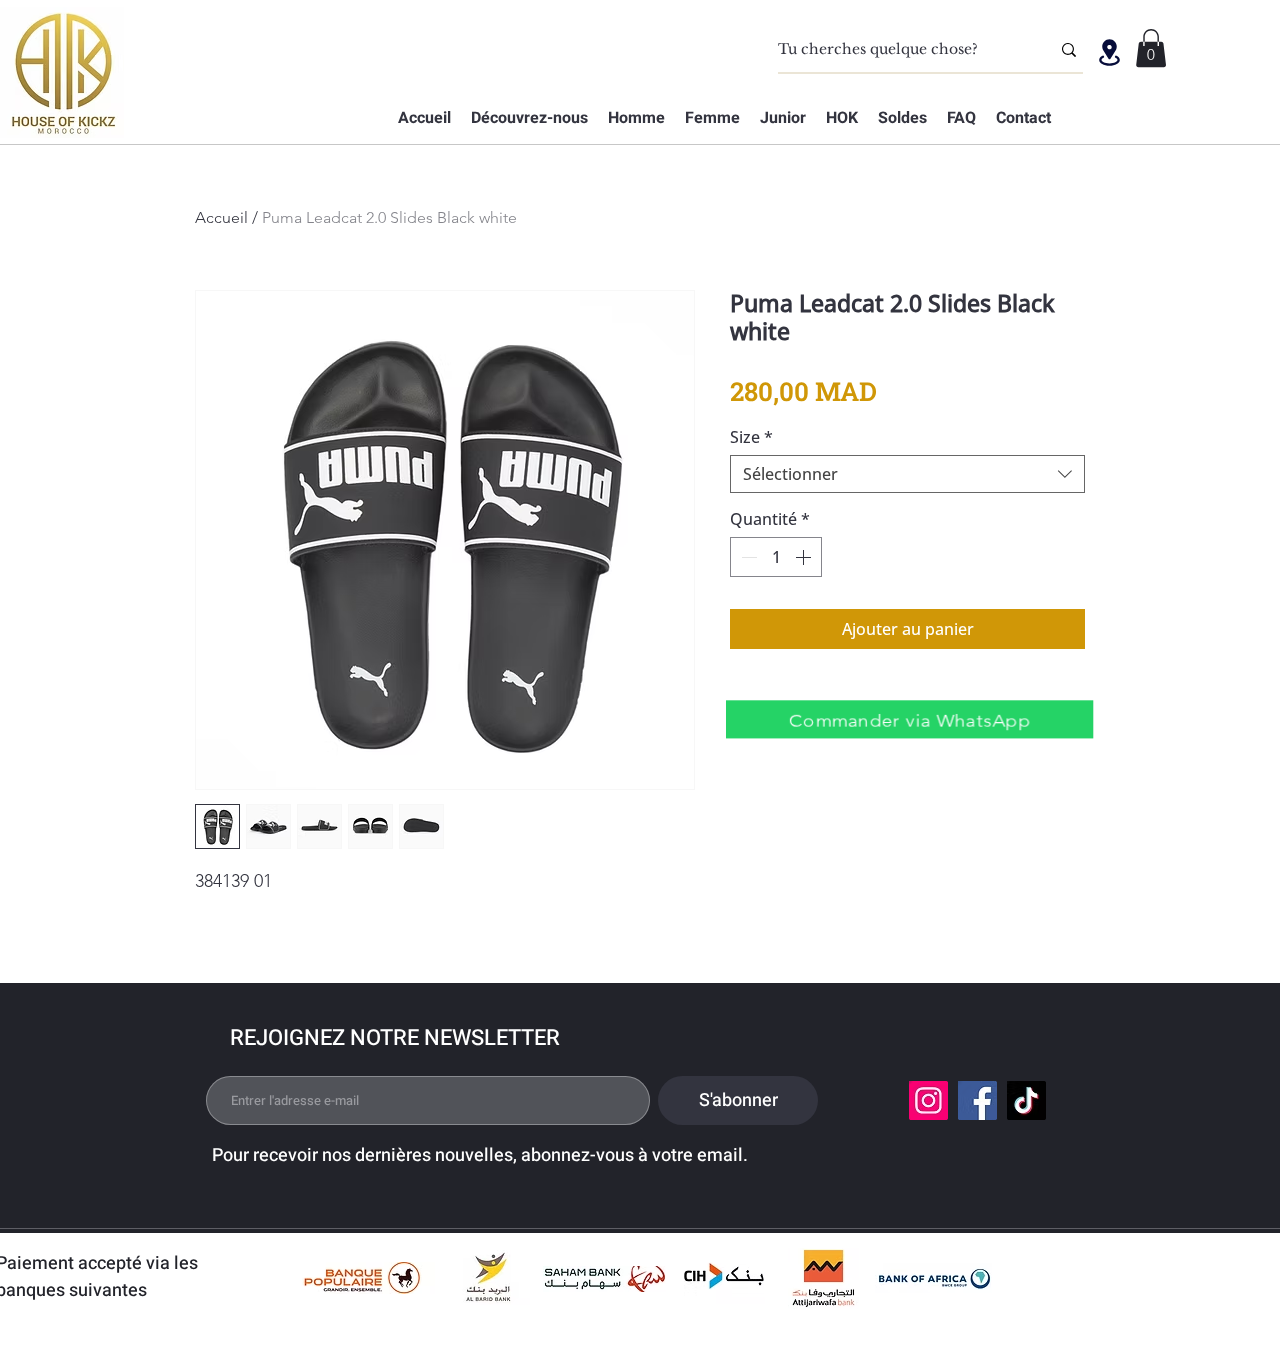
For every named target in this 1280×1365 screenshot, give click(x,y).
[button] (1151, 48)
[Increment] (805, 557)
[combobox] (907, 474)
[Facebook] (977, 1100)
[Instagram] (928, 1100)
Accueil (221, 217)
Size (751, 437)
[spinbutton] (776, 557)
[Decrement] (747, 557)
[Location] (1109, 52)
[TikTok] (1026, 1100)
